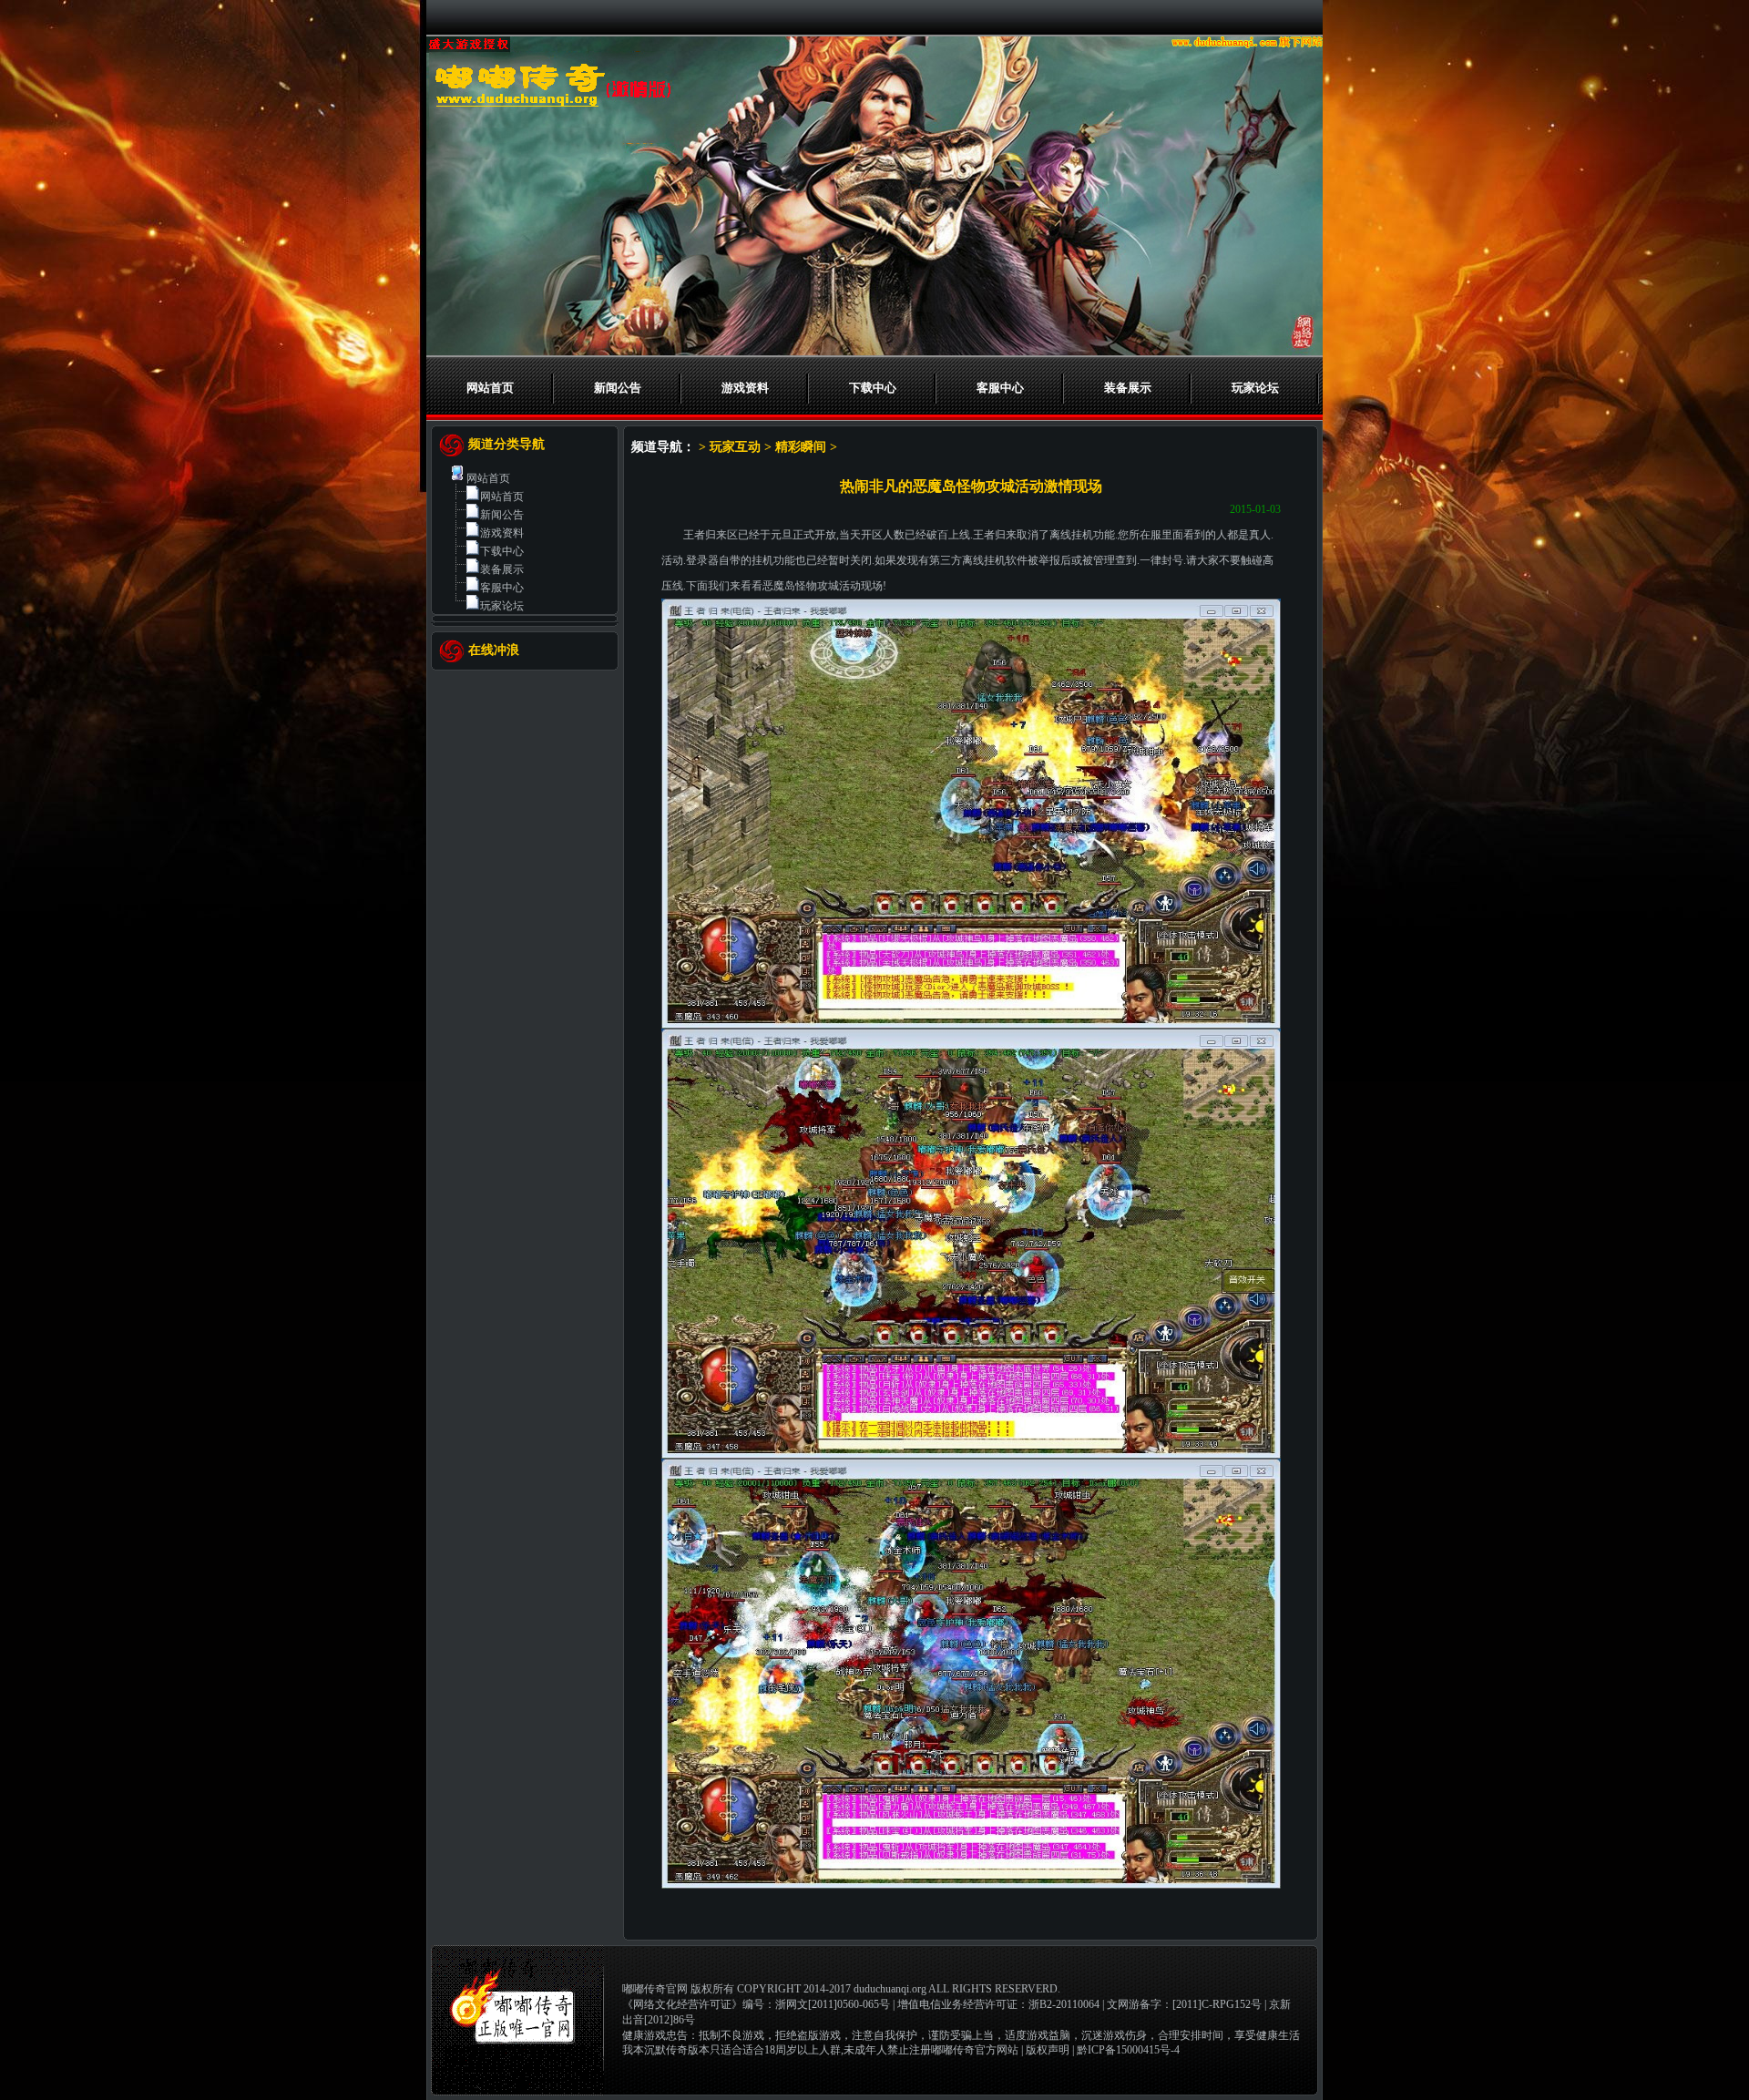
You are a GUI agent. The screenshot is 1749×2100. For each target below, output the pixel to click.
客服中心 (1000, 388)
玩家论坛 (1255, 388)
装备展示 (1128, 388)
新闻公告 (618, 388)
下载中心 (873, 388)
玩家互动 (735, 447)
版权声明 (1048, 2050)
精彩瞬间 (801, 447)
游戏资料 (745, 388)
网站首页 (490, 388)
